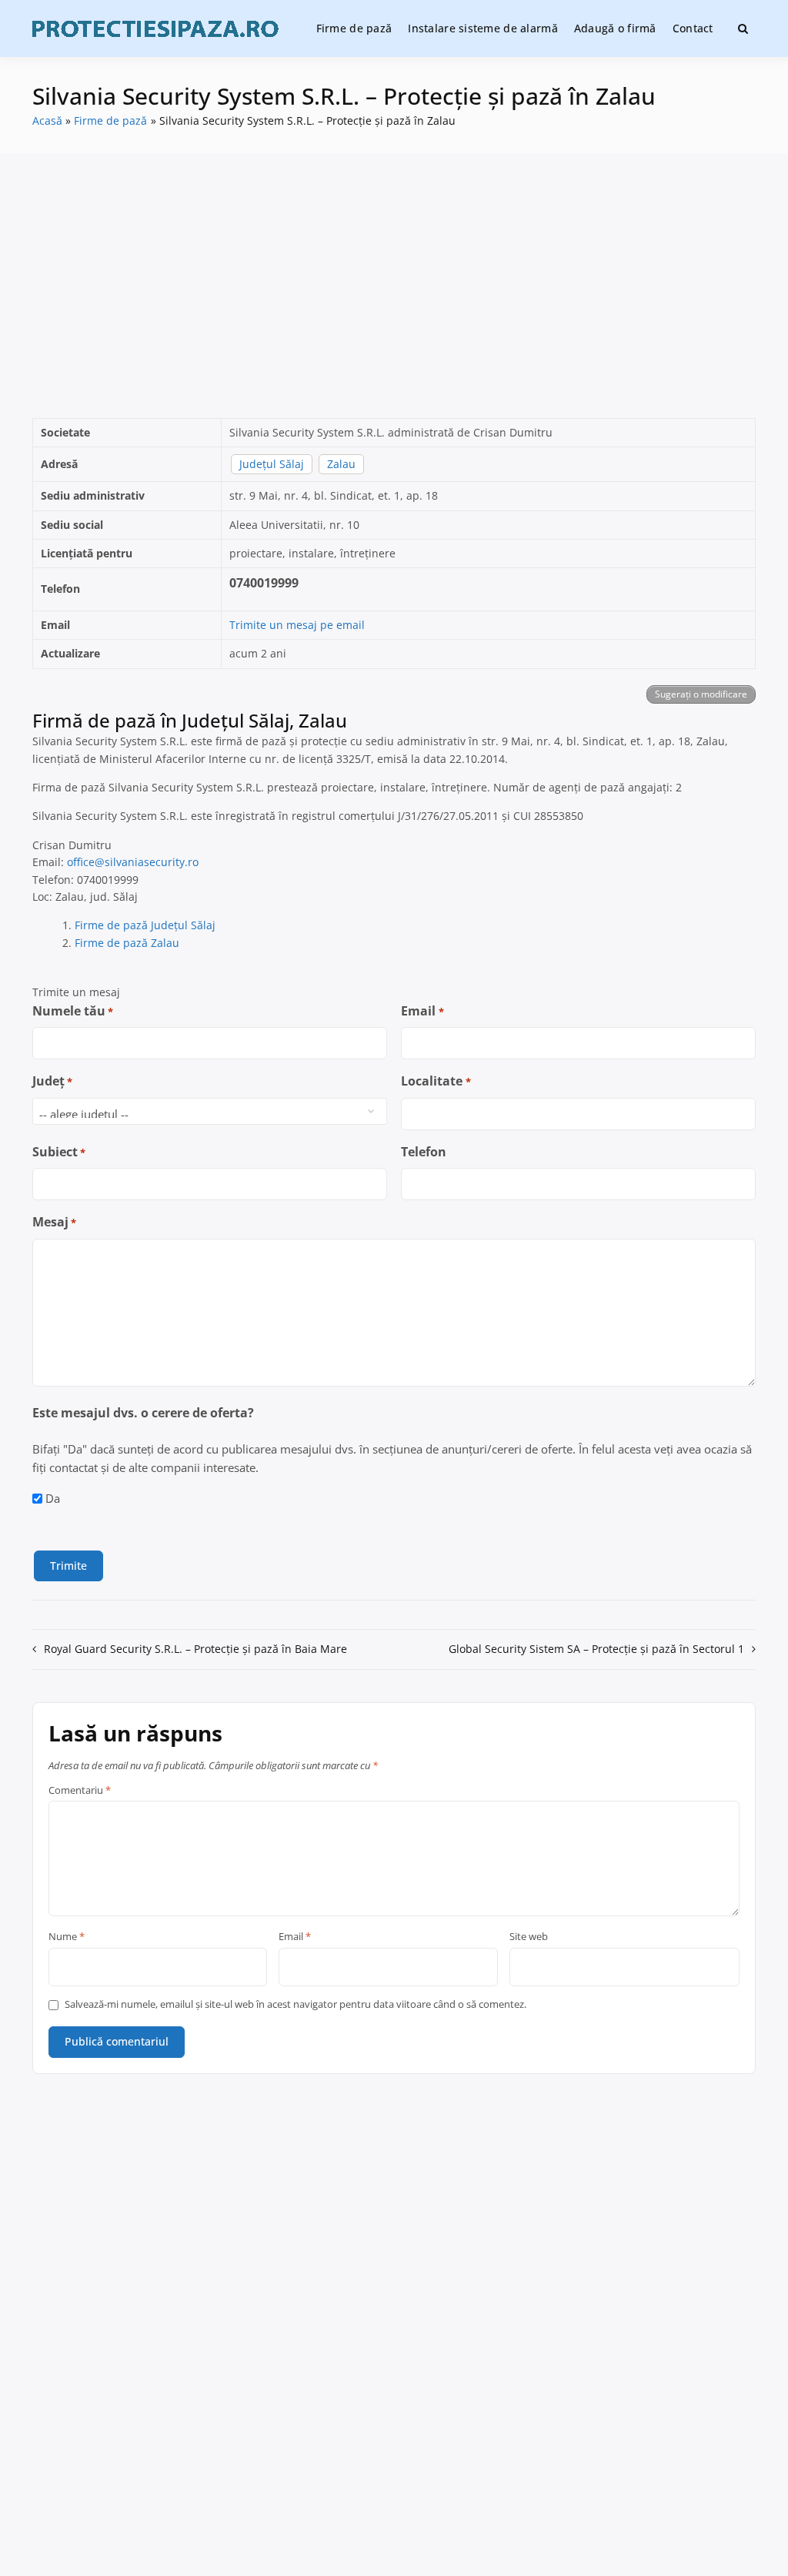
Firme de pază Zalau (127, 943)
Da (53, 1498)
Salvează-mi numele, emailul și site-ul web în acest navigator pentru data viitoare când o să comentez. (295, 2004)
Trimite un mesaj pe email (297, 625)
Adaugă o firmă (615, 28)
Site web (529, 1937)
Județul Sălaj (272, 464)
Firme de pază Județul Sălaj (145, 925)
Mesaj (54, 1222)
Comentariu (80, 1791)
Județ (52, 1081)
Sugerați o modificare (701, 694)
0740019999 (264, 583)
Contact (693, 28)
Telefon (424, 1152)
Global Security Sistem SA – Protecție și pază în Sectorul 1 (596, 1649)
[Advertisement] (394, 286)
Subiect (59, 1152)
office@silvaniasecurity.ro (133, 862)
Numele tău (73, 1011)
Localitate (436, 1081)
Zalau (341, 464)
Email (422, 1011)
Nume (67, 1937)
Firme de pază (354, 28)
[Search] (743, 28)
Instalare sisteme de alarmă (483, 28)
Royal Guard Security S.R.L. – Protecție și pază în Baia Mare (195, 1649)
